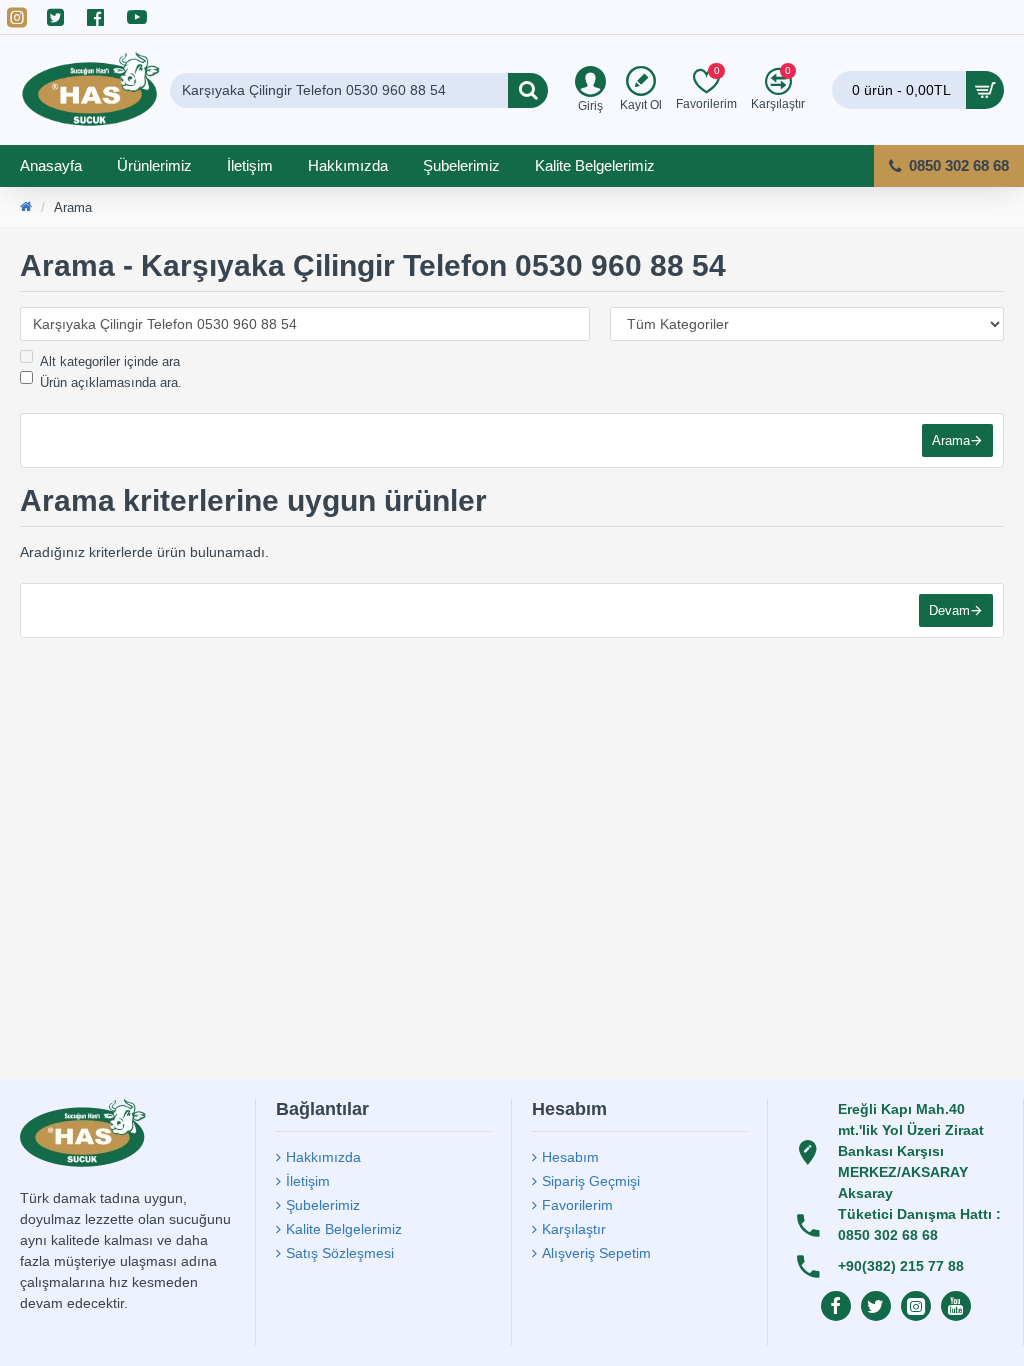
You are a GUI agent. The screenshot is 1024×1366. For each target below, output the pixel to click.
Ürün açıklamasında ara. (111, 382)
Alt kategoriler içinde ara (110, 361)
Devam (949, 610)
